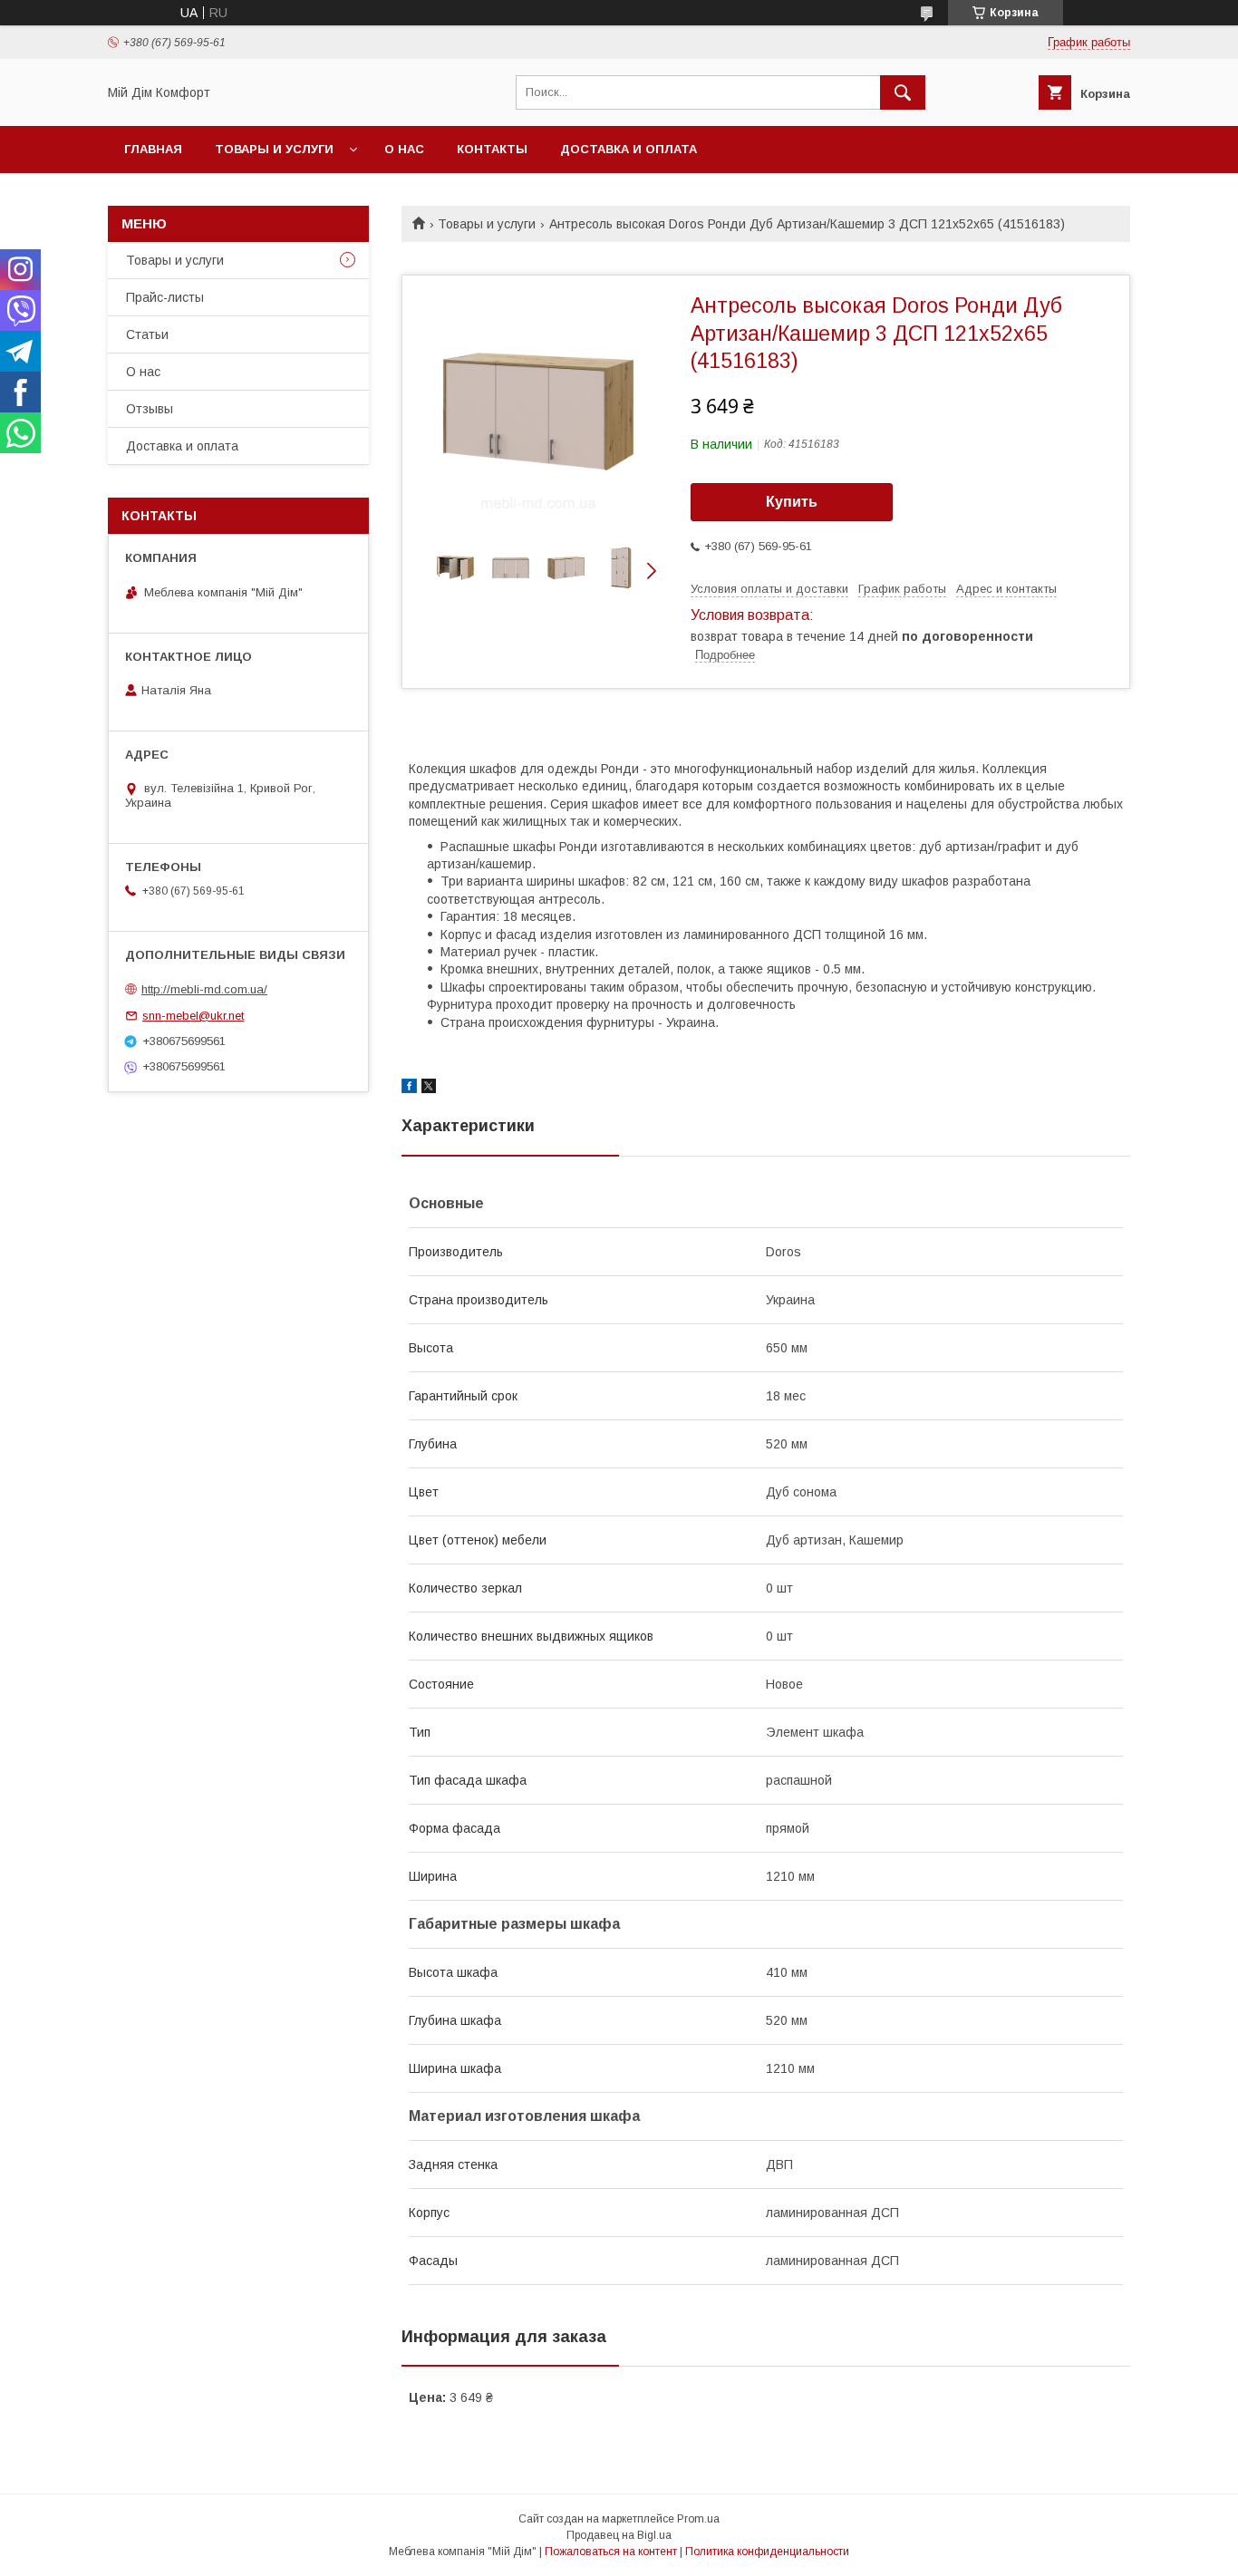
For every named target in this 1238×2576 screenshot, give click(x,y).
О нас (404, 149)
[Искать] (903, 92)
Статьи (147, 334)
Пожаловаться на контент (611, 2552)
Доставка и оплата (629, 149)
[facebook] (409, 1089)
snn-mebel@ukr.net (193, 1016)
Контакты (492, 149)
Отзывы (150, 409)
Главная (153, 149)
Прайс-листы (165, 297)
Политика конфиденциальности (767, 2552)
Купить (792, 502)
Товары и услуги (274, 149)
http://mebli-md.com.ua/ (204, 989)
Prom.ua (698, 2519)
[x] (429, 1089)
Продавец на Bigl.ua (619, 2535)
